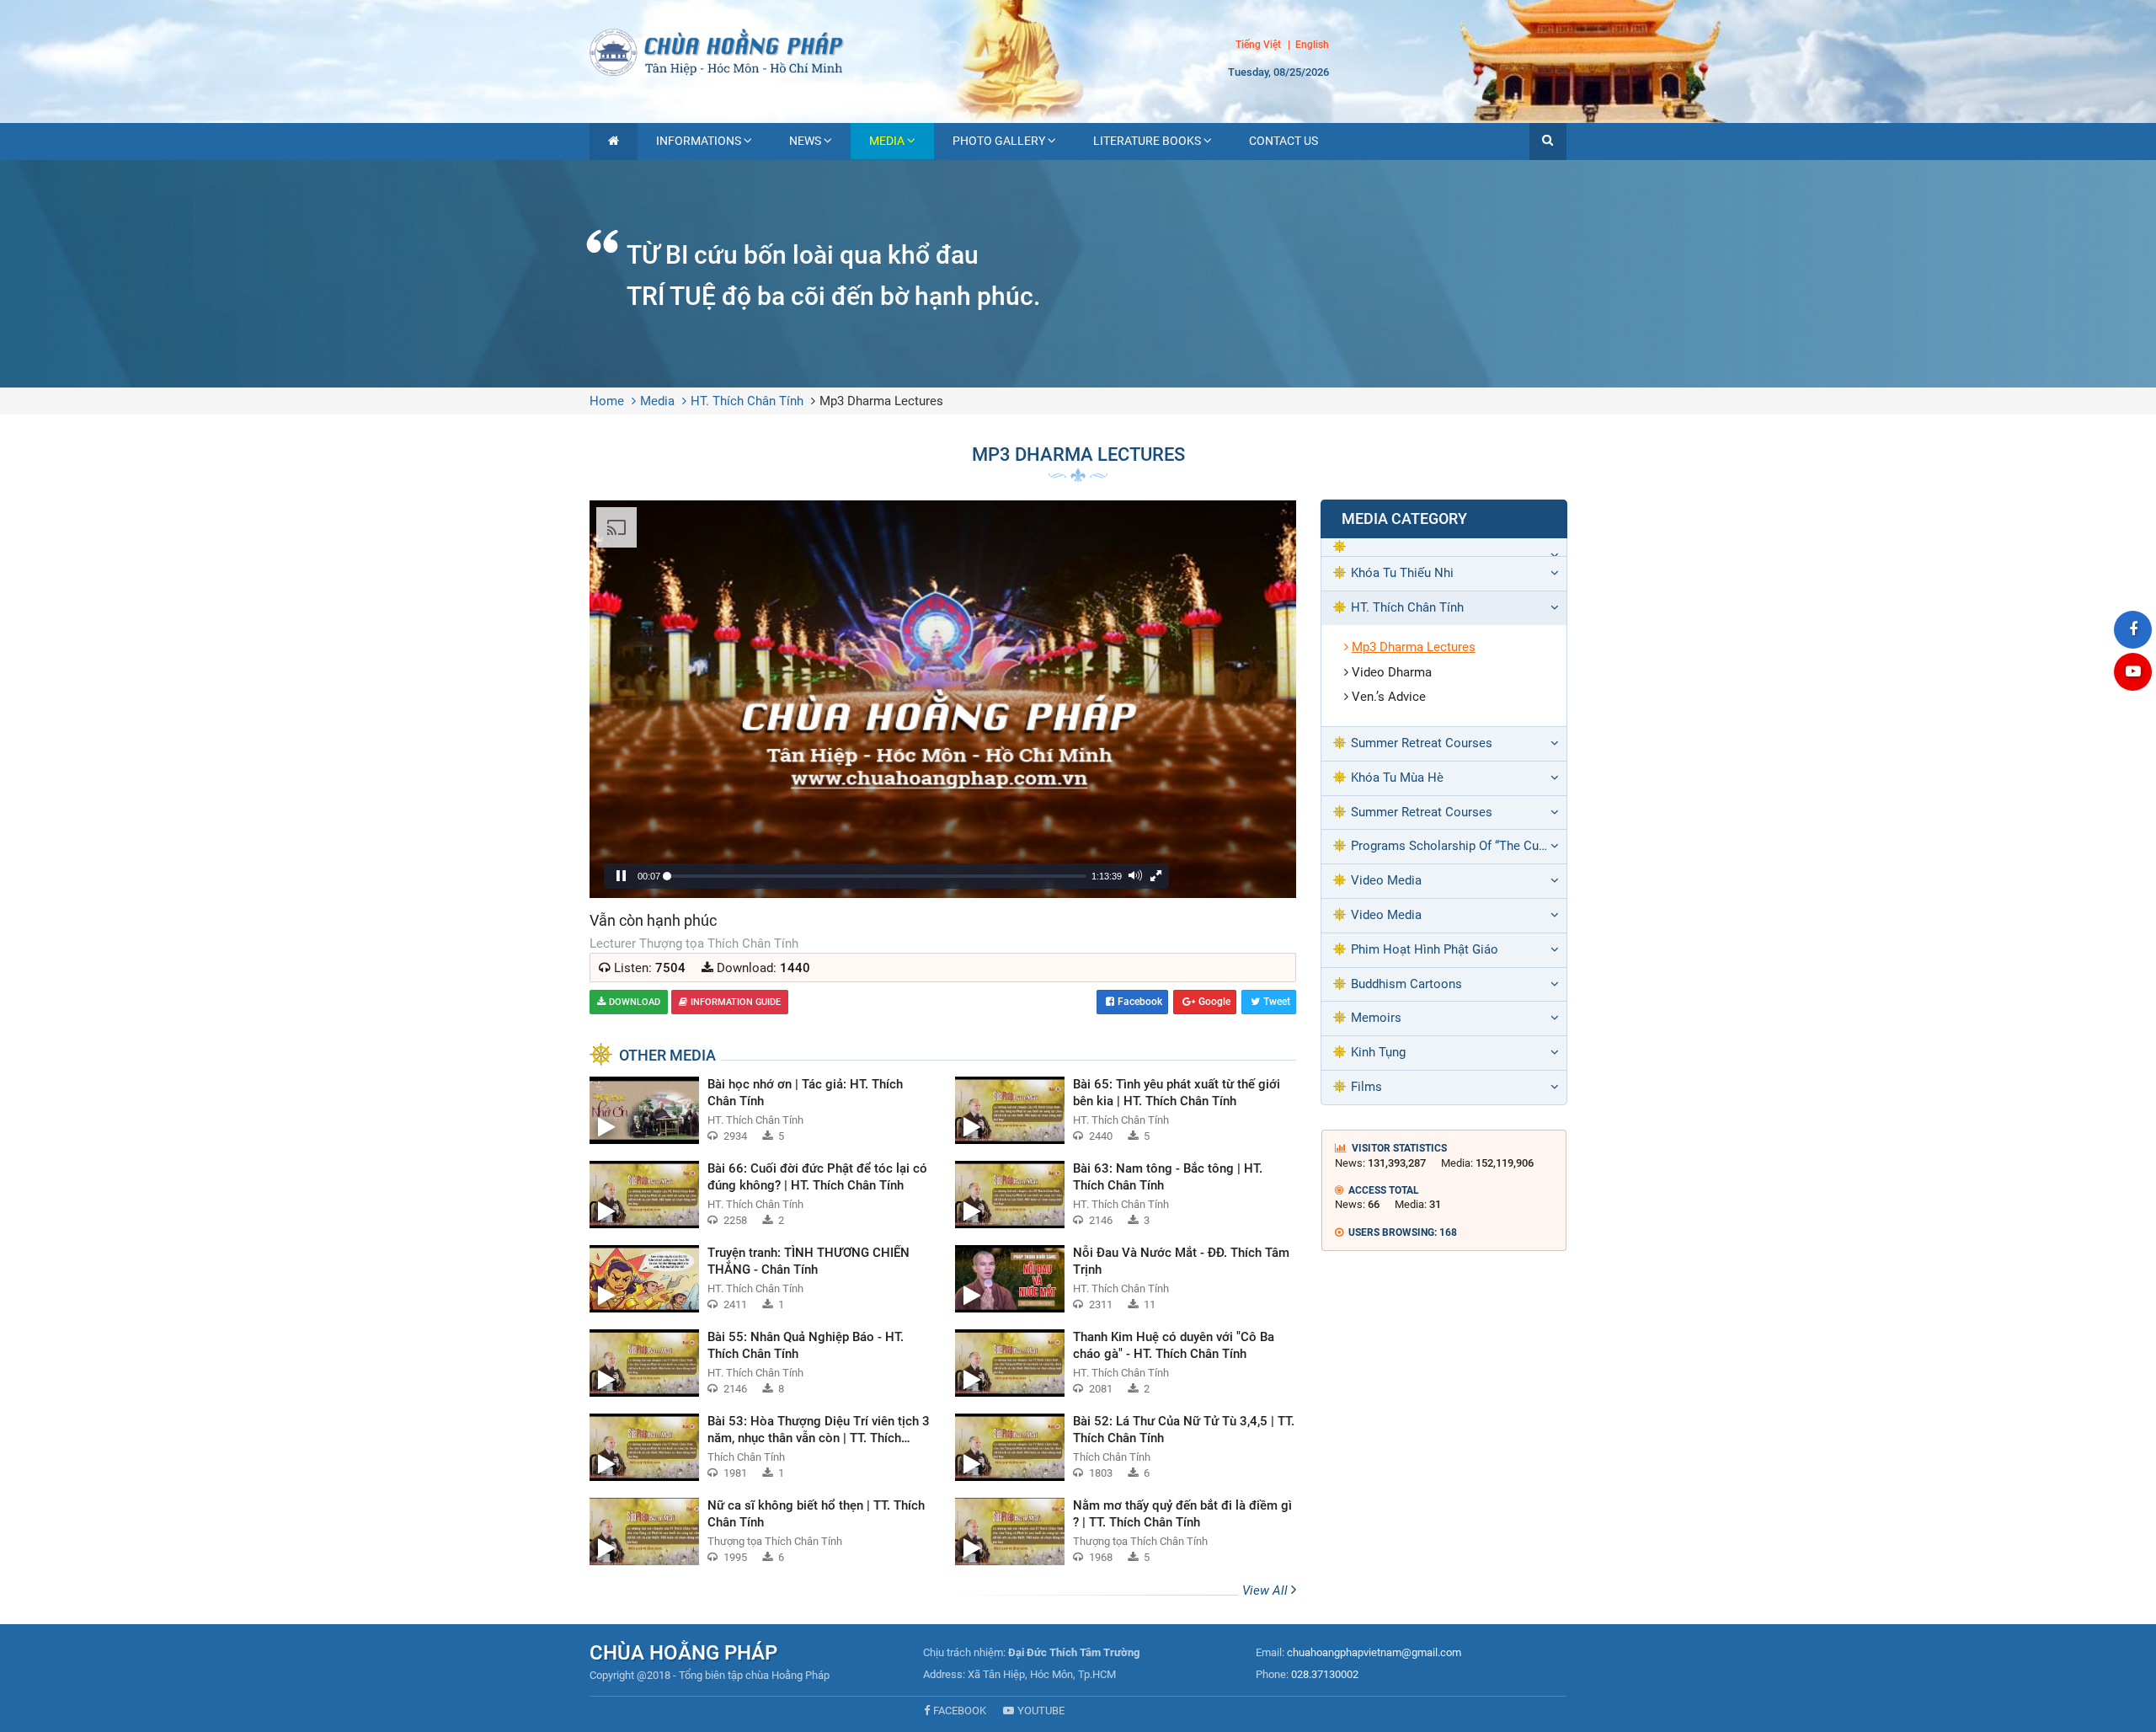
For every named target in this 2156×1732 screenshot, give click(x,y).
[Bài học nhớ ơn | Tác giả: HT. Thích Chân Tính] (760, 1110)
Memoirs (1376, 1018)
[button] (1548, 142)
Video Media (1386, 880)
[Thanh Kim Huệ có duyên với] (1125, 1363)
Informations (699, 141)
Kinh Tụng (1378, 1052)
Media (887, 141)
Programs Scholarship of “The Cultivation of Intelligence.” (1459, 846)
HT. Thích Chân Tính (747, 401)
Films (1366, 1087)
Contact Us (1283, 141)
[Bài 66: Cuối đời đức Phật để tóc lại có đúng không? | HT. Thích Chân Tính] (760, 1195)
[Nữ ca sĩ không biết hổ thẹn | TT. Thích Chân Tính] (760, 1532)
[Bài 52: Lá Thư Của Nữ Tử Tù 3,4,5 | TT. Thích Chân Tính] (1125, 1447)
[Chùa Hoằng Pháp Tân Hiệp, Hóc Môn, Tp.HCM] (1078, 51)
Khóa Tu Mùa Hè (1397, 778)
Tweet (1277, 1002)
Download (635, 1002)
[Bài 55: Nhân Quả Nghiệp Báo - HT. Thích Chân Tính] (760, 1363)
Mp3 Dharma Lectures (881, 401)
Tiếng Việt (1258, 45)
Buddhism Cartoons (1406, 984)
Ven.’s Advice (1389, 697)
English (1312, 45)
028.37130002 (1325, 1674)
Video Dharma (1392, 672)
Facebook (1140, 1002)
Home (607, 401)
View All (1267, 1590)
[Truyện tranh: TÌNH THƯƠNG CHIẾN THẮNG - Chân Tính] (760, 1279)
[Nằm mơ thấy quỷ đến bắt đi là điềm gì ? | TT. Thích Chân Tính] (1125, 1532)
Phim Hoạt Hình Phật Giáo (1425, 949)
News (805, 141)
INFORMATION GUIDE (736, 1002)
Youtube (1041, 1711)
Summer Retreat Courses (1422, 743)
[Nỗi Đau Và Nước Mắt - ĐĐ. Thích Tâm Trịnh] (1125, 1279)
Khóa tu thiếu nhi (1402, 573)
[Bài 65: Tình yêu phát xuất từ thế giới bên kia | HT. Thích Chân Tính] (1125, 1110)
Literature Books (1147, 141)
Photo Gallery (999, 141)
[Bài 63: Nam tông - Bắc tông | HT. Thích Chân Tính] (1125, 1195)
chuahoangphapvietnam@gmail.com (1374, 1652)
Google (1214, 1002)
